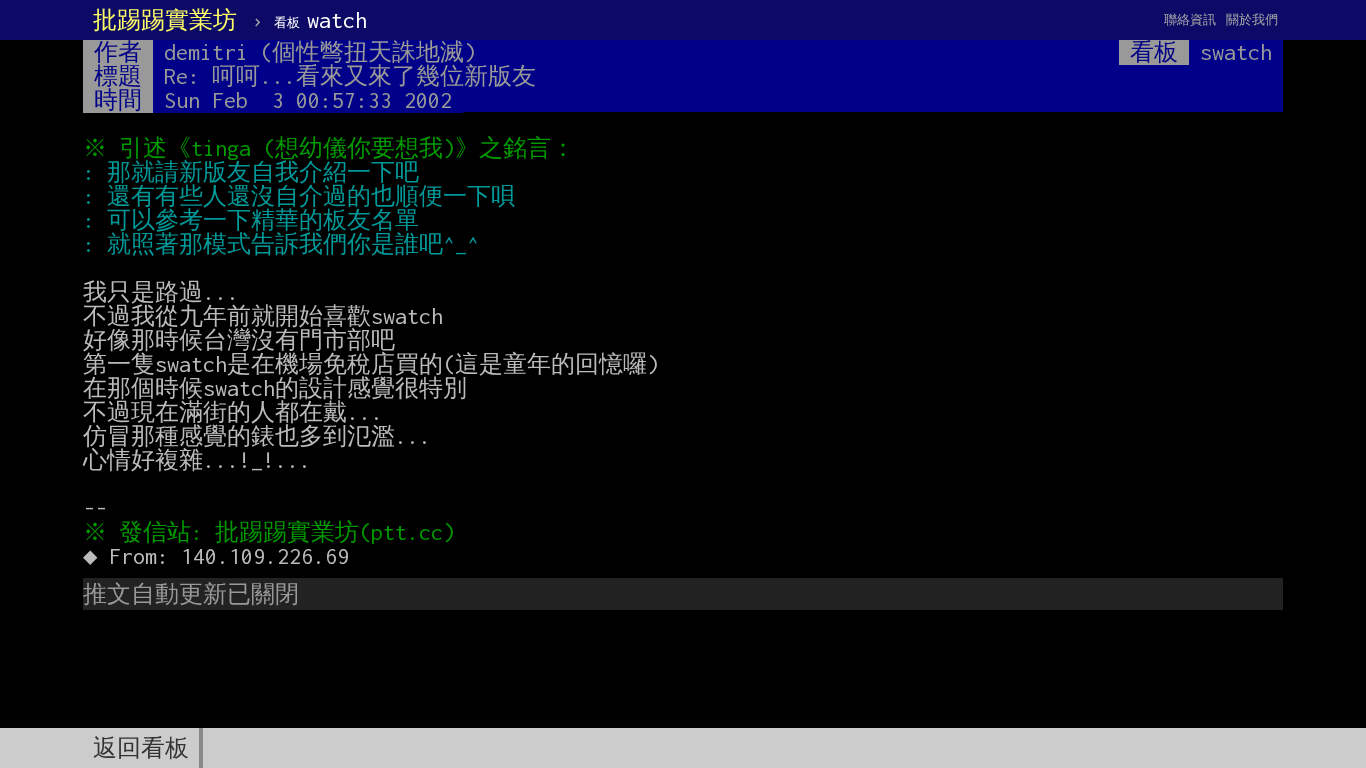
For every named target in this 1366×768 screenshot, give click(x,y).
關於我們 (1252, 19)
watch (320, 20)
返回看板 (141, 748)
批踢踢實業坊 (165, 20)
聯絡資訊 (1190, 19)
